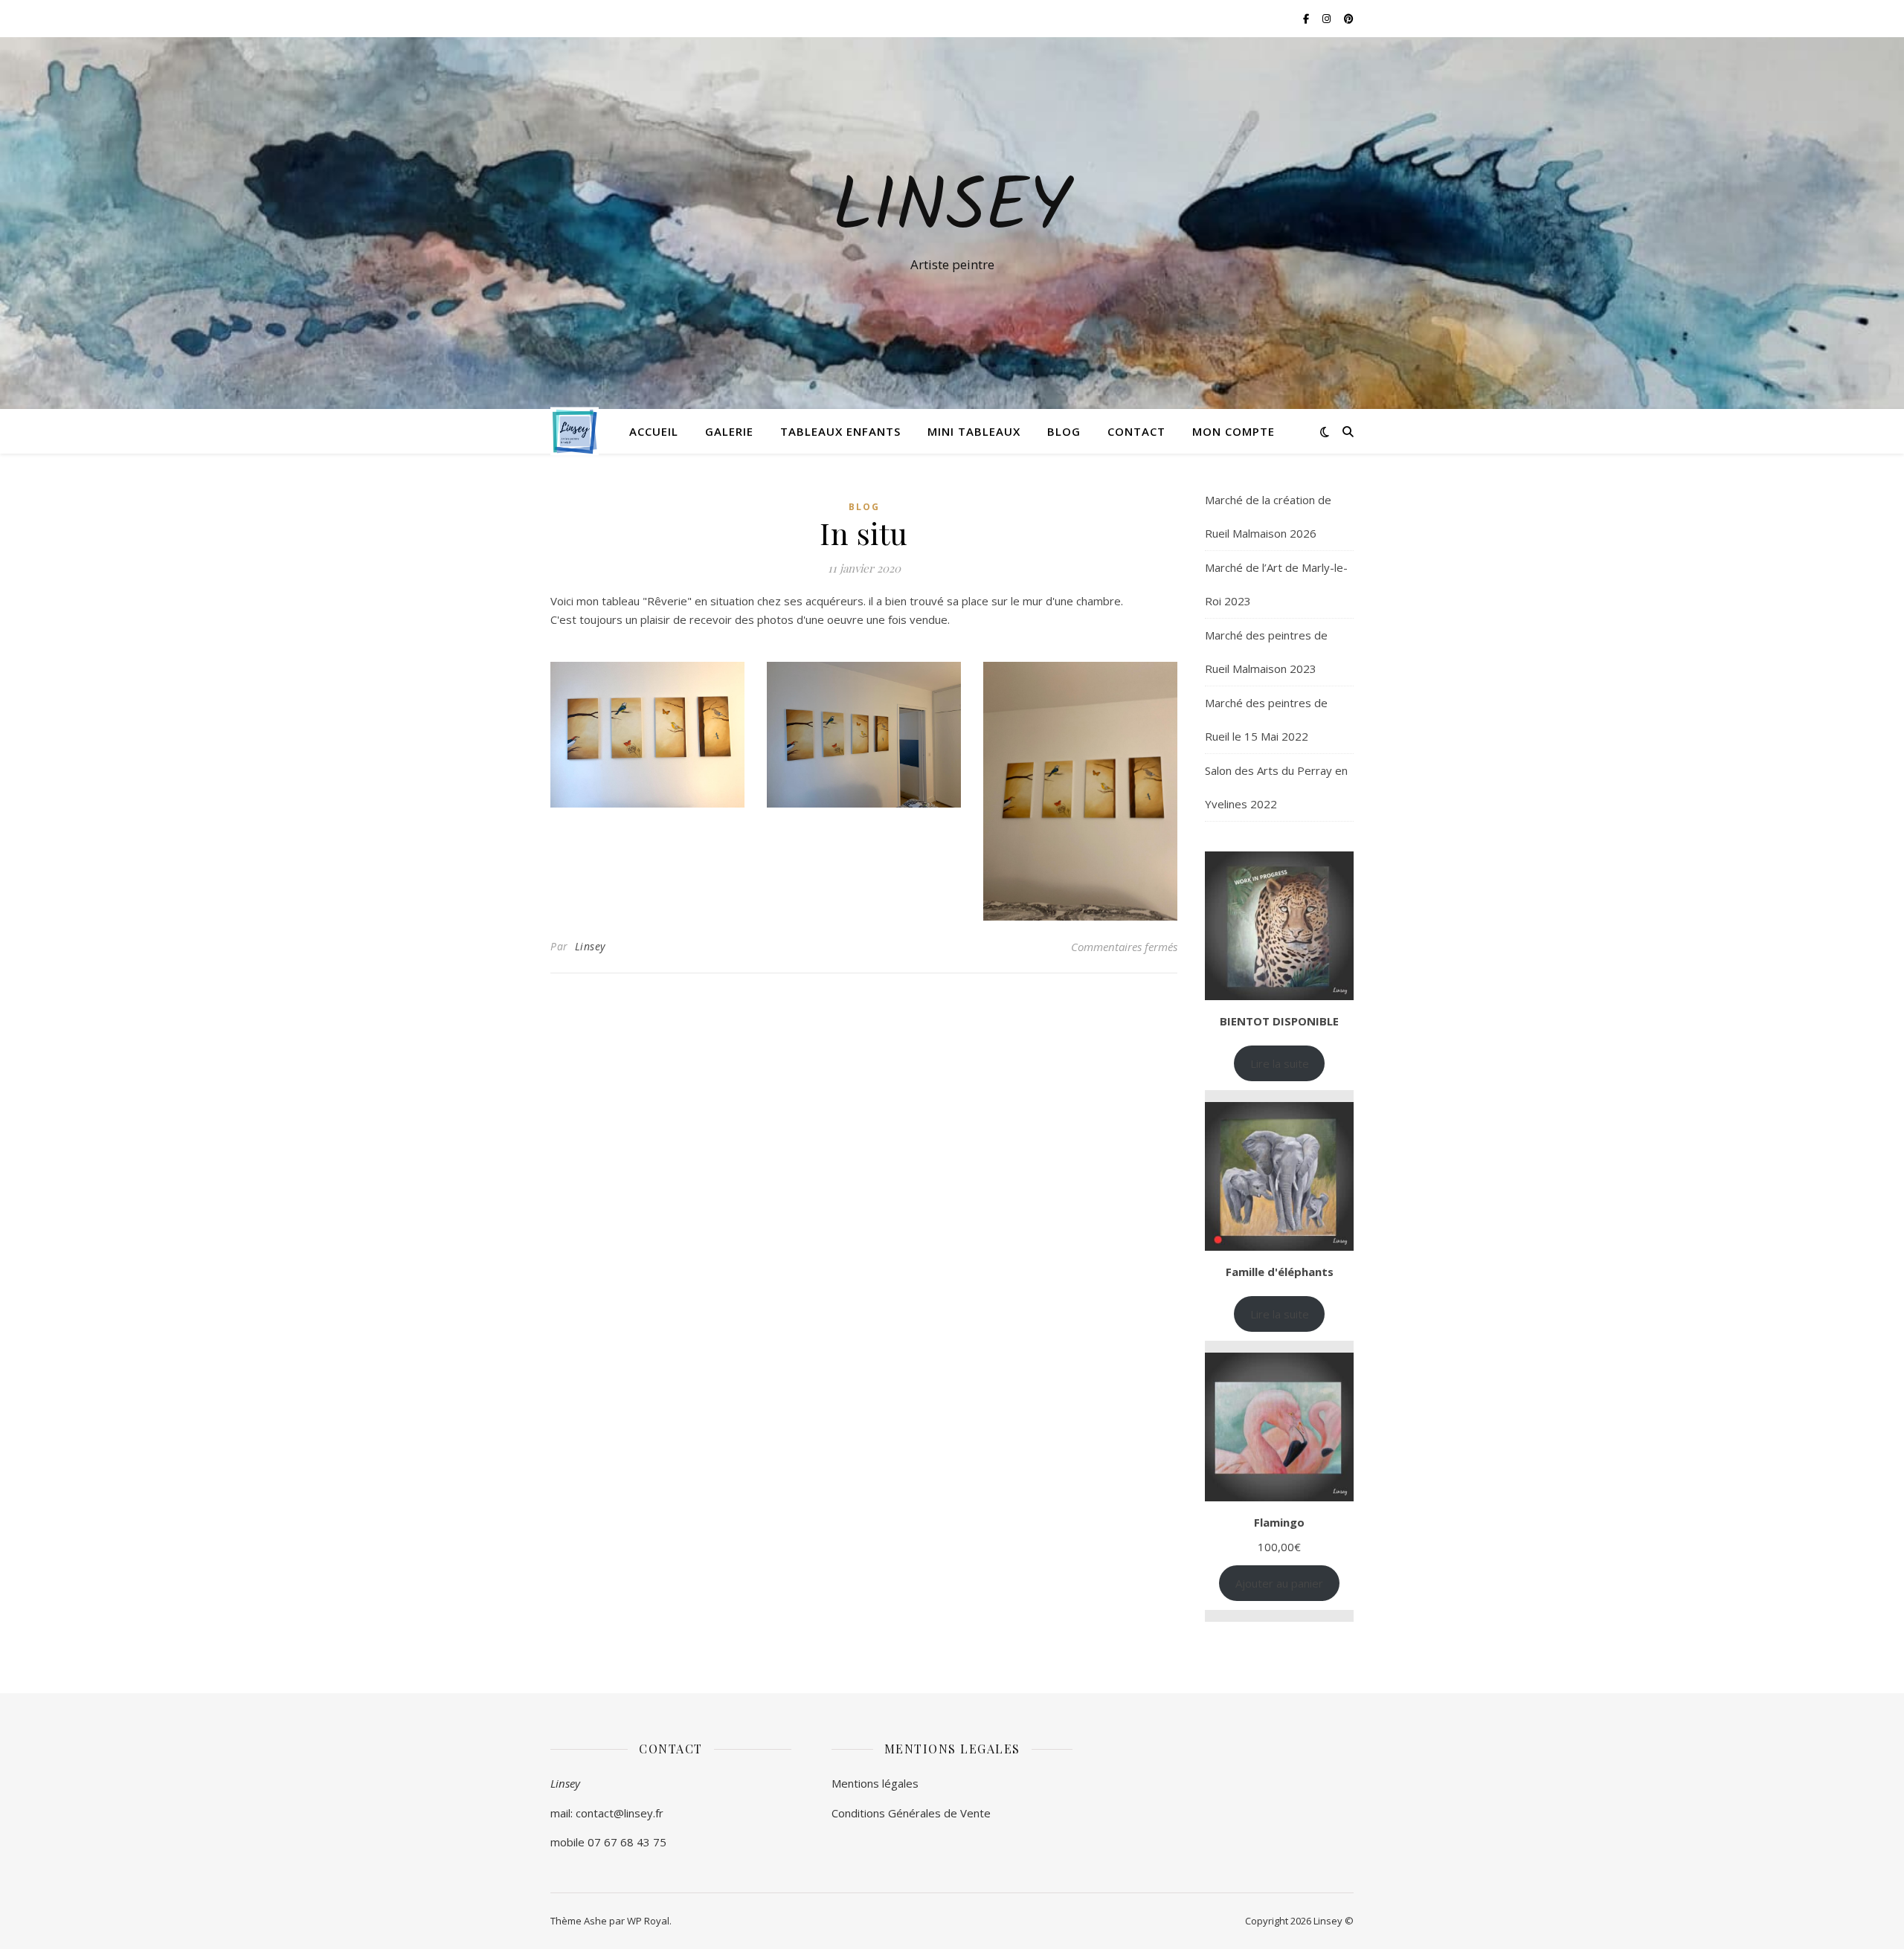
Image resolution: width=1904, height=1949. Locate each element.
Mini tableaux (974, 431)
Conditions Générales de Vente (911, 1813)
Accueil (654, 431)
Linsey (952, 210)
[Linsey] (575, 432)
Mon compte (1234, 431)
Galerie (729, 431)
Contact (1136, 431)
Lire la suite (1280, 1063)
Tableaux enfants (840, 431)
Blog (1064, 431)
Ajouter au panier (1279, 1583)
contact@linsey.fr (620, 1813)
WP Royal (648, 1921)
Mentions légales (875, 1783)
